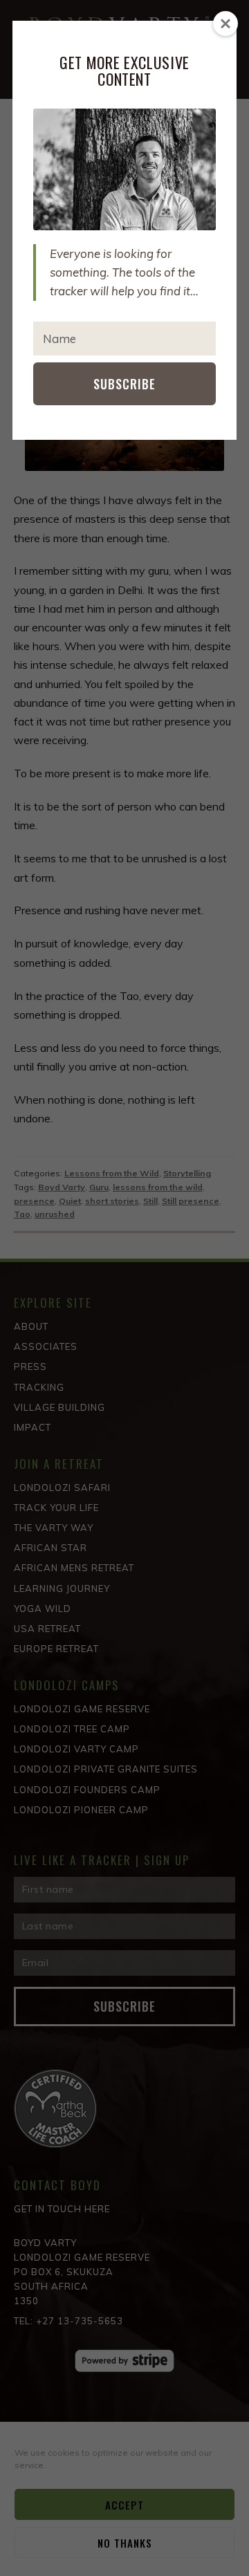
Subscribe (124, 384)
